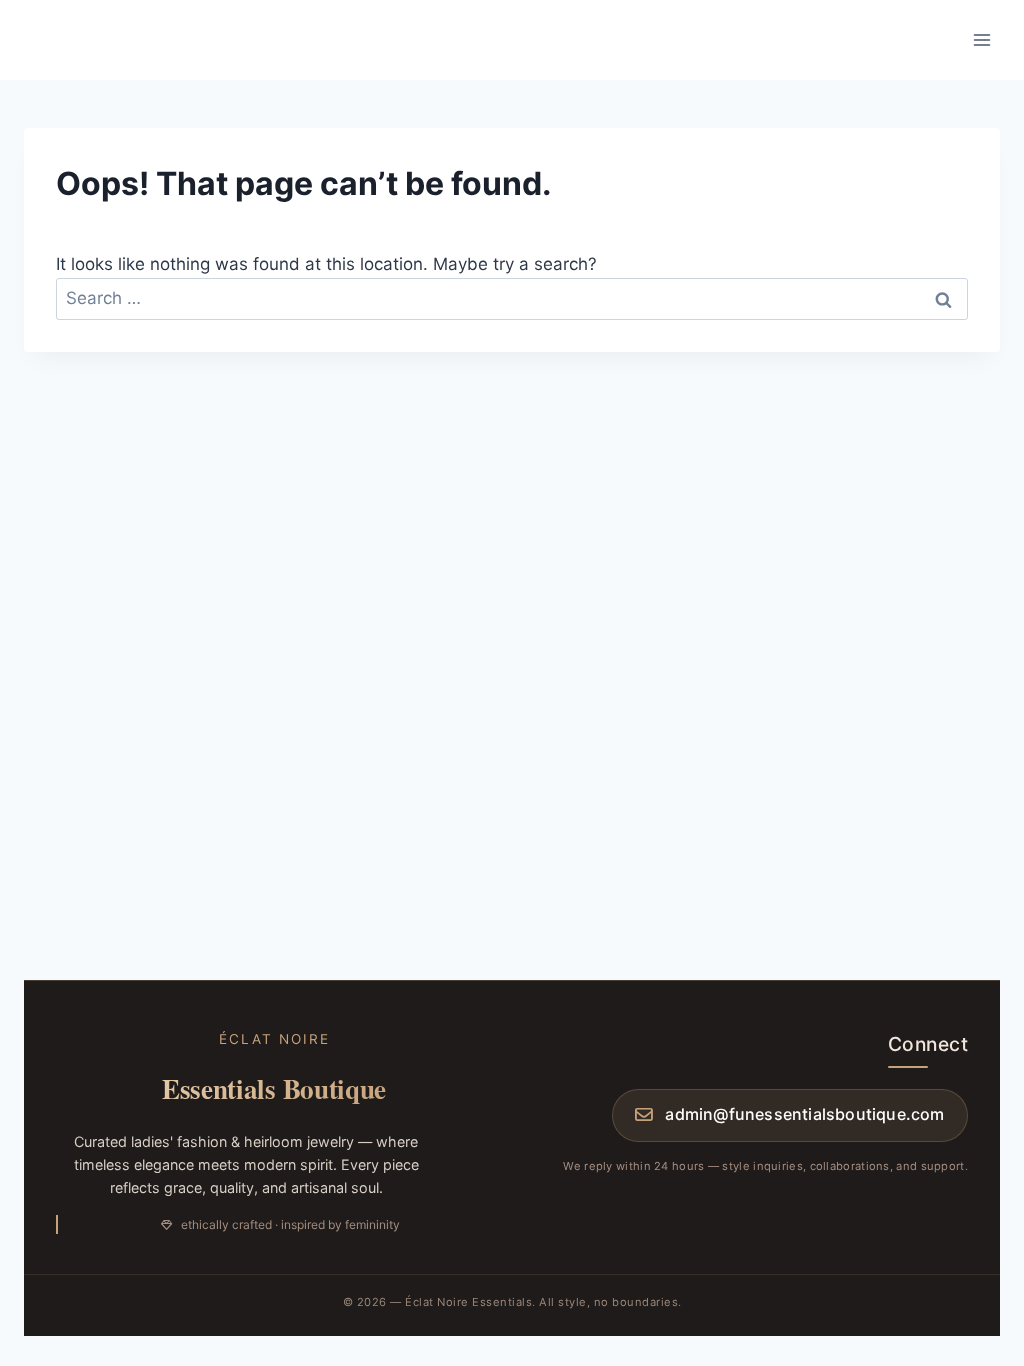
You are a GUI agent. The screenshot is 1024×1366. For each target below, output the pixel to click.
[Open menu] (981, 39)
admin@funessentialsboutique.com (804, 1114)
